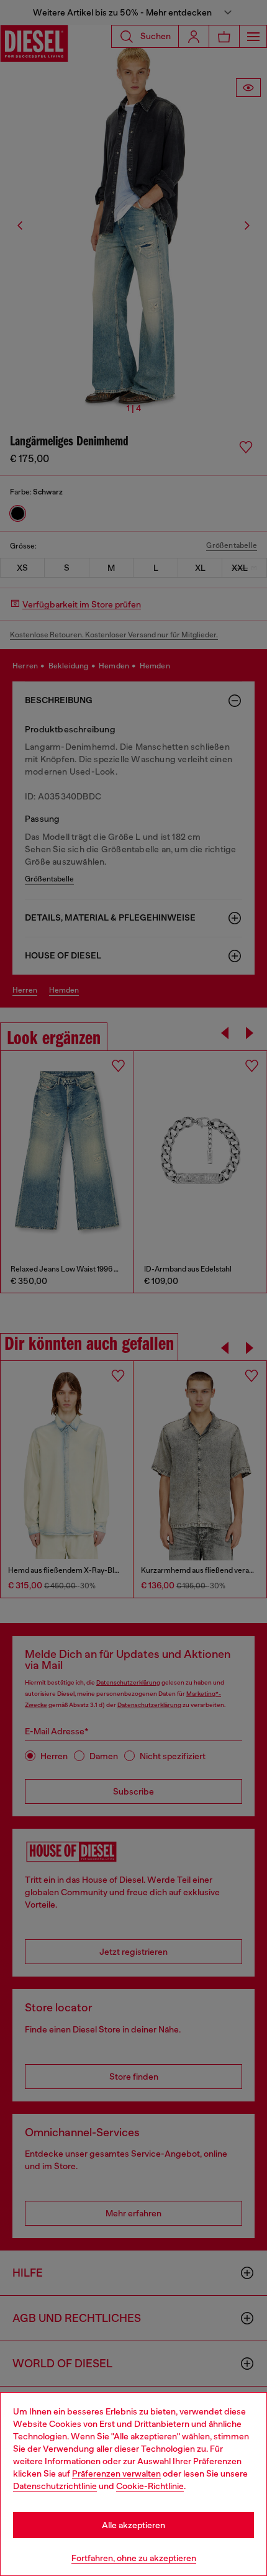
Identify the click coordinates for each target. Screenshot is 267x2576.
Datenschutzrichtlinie (55, 2486)
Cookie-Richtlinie (150, 2486)
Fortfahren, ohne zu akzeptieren (134, 2558)
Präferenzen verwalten (116, 2474)
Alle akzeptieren (133, 2525)
